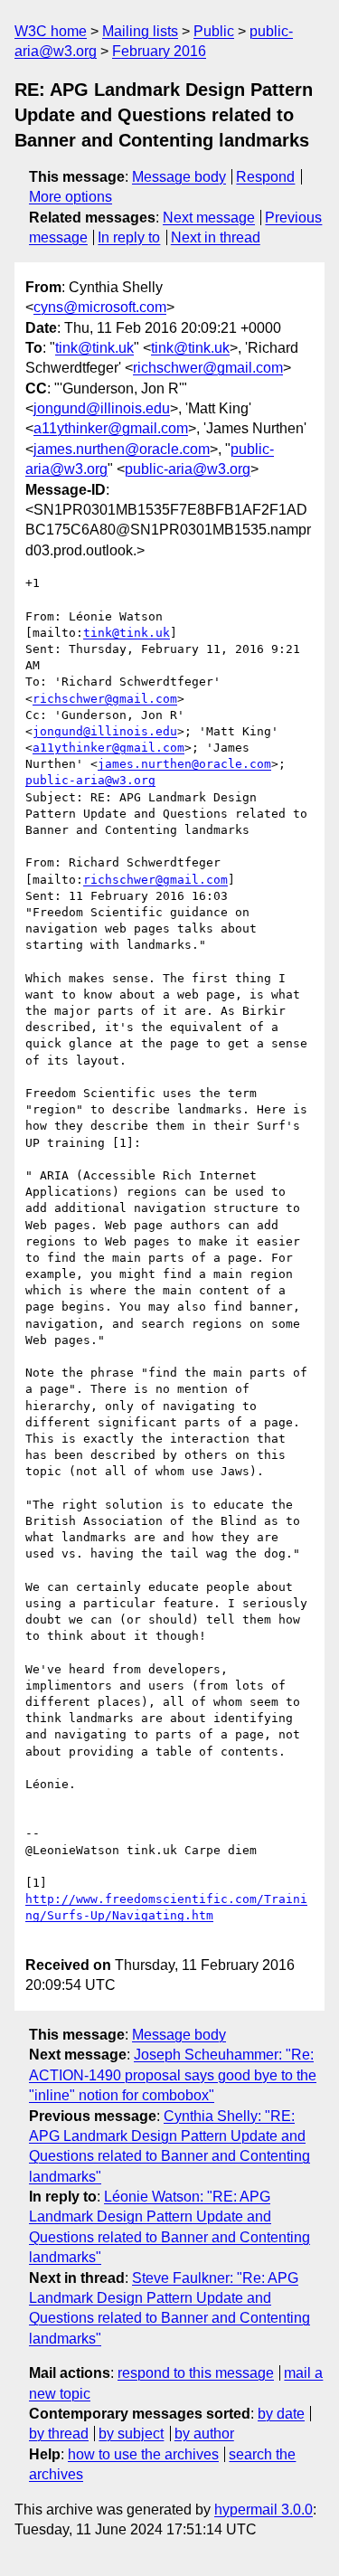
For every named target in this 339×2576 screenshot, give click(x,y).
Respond (265, 177)
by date (281, 2414)
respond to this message (196, 2373)
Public (214, 31)
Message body (179, 177)
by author (204, 2434)
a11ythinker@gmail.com (111, 428)
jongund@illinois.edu (102, 408)
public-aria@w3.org (188, 469)
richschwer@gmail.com (208, 368)
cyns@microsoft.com (100, 307)
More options (71, 197)
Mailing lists (140, 31)
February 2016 (159, 51)
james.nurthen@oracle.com (122, 449)
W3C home (51, 31)
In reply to (129, 237)
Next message (209, 218)
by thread (59, 2434)
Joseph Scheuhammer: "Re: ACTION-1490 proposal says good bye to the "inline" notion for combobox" (173, 2075)
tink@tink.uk (94, 348)
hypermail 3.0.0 (264, 2510)
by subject (131, 2434)
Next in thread (216, 237)
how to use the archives (143, 2454)
